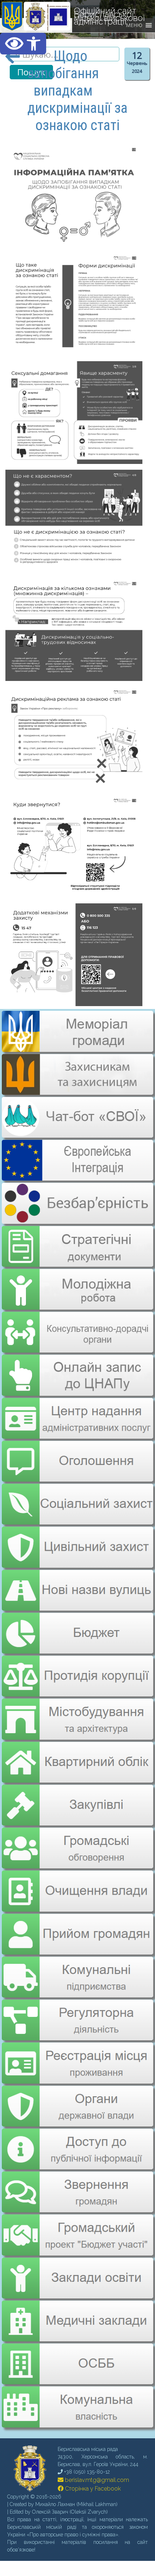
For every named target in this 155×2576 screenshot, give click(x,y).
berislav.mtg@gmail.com (96, 2456)
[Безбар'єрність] (77, 1218)
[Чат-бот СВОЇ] (77, 1133)
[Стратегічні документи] (77, 1242)
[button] (23, 44)
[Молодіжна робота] (77, 1284)
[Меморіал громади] (77, 1049)
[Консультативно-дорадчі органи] (77, 1326)
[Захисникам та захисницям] (77, 1091)
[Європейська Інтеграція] (77, 1176)
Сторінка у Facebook (92, 2465)
